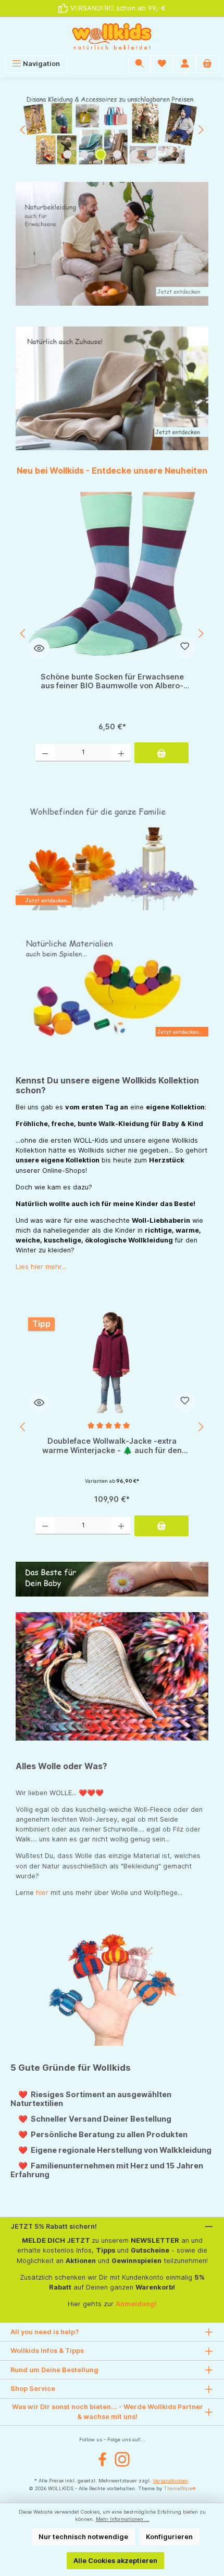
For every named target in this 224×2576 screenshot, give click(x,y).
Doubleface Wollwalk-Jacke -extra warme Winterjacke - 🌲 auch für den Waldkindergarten (112, 1446)
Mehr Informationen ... (123, 2519)
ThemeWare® (179, 2488)
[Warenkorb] (207, 64)
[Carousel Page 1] (67, 154)
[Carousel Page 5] (134, 154)
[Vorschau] (39, 648)
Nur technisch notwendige (83, 2537)
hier (42, 1893)
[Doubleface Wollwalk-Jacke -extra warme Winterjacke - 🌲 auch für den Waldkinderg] (112, 1363)
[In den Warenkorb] (162, 753)
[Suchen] (140, 64)
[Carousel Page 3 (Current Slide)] (101, 154)
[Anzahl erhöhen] (121, 753)
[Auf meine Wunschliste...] (185, 648)
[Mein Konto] (185, 64)
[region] (112, 130)
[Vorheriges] (23, 130)
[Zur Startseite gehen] (112, 36)
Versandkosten (170, 2481)
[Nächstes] (201, 130)
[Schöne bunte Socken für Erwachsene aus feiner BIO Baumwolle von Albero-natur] (112, 574)
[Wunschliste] (162, 64)
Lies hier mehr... (41, 1267)
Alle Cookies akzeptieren (115, 2561)
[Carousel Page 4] (117, 154)
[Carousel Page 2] (84, 154)
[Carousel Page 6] (151, 154)
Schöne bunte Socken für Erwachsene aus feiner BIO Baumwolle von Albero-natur (112, 681)
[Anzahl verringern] (45, 753)
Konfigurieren (169, 2537)
